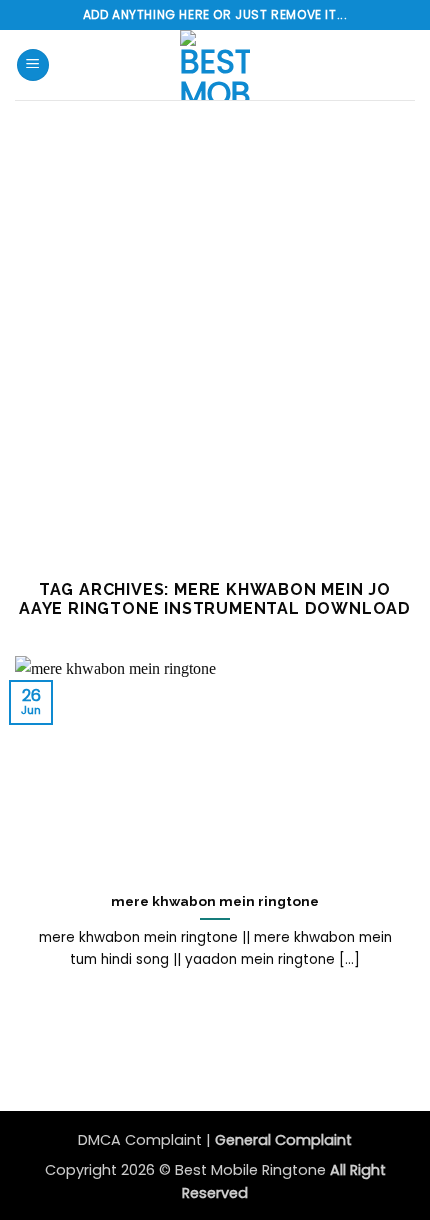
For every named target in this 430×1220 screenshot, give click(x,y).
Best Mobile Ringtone (252, 1170)
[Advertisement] (215, 325)
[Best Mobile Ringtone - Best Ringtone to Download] (215, 65)
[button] (33, 65)
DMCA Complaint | (146, 1140)
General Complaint (283, 1140)
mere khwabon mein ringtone (215, 901)
